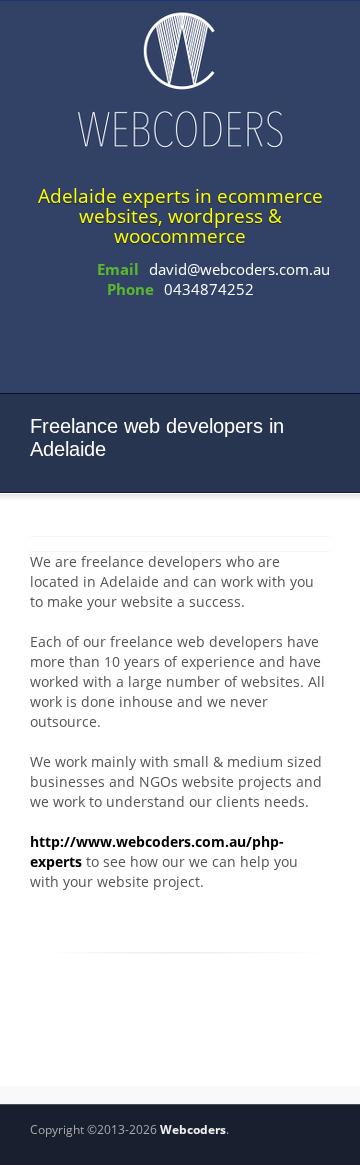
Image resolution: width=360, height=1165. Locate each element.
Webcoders (193, 1129)
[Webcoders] (180, 78)
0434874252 (209, 289)
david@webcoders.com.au (239, 269)
